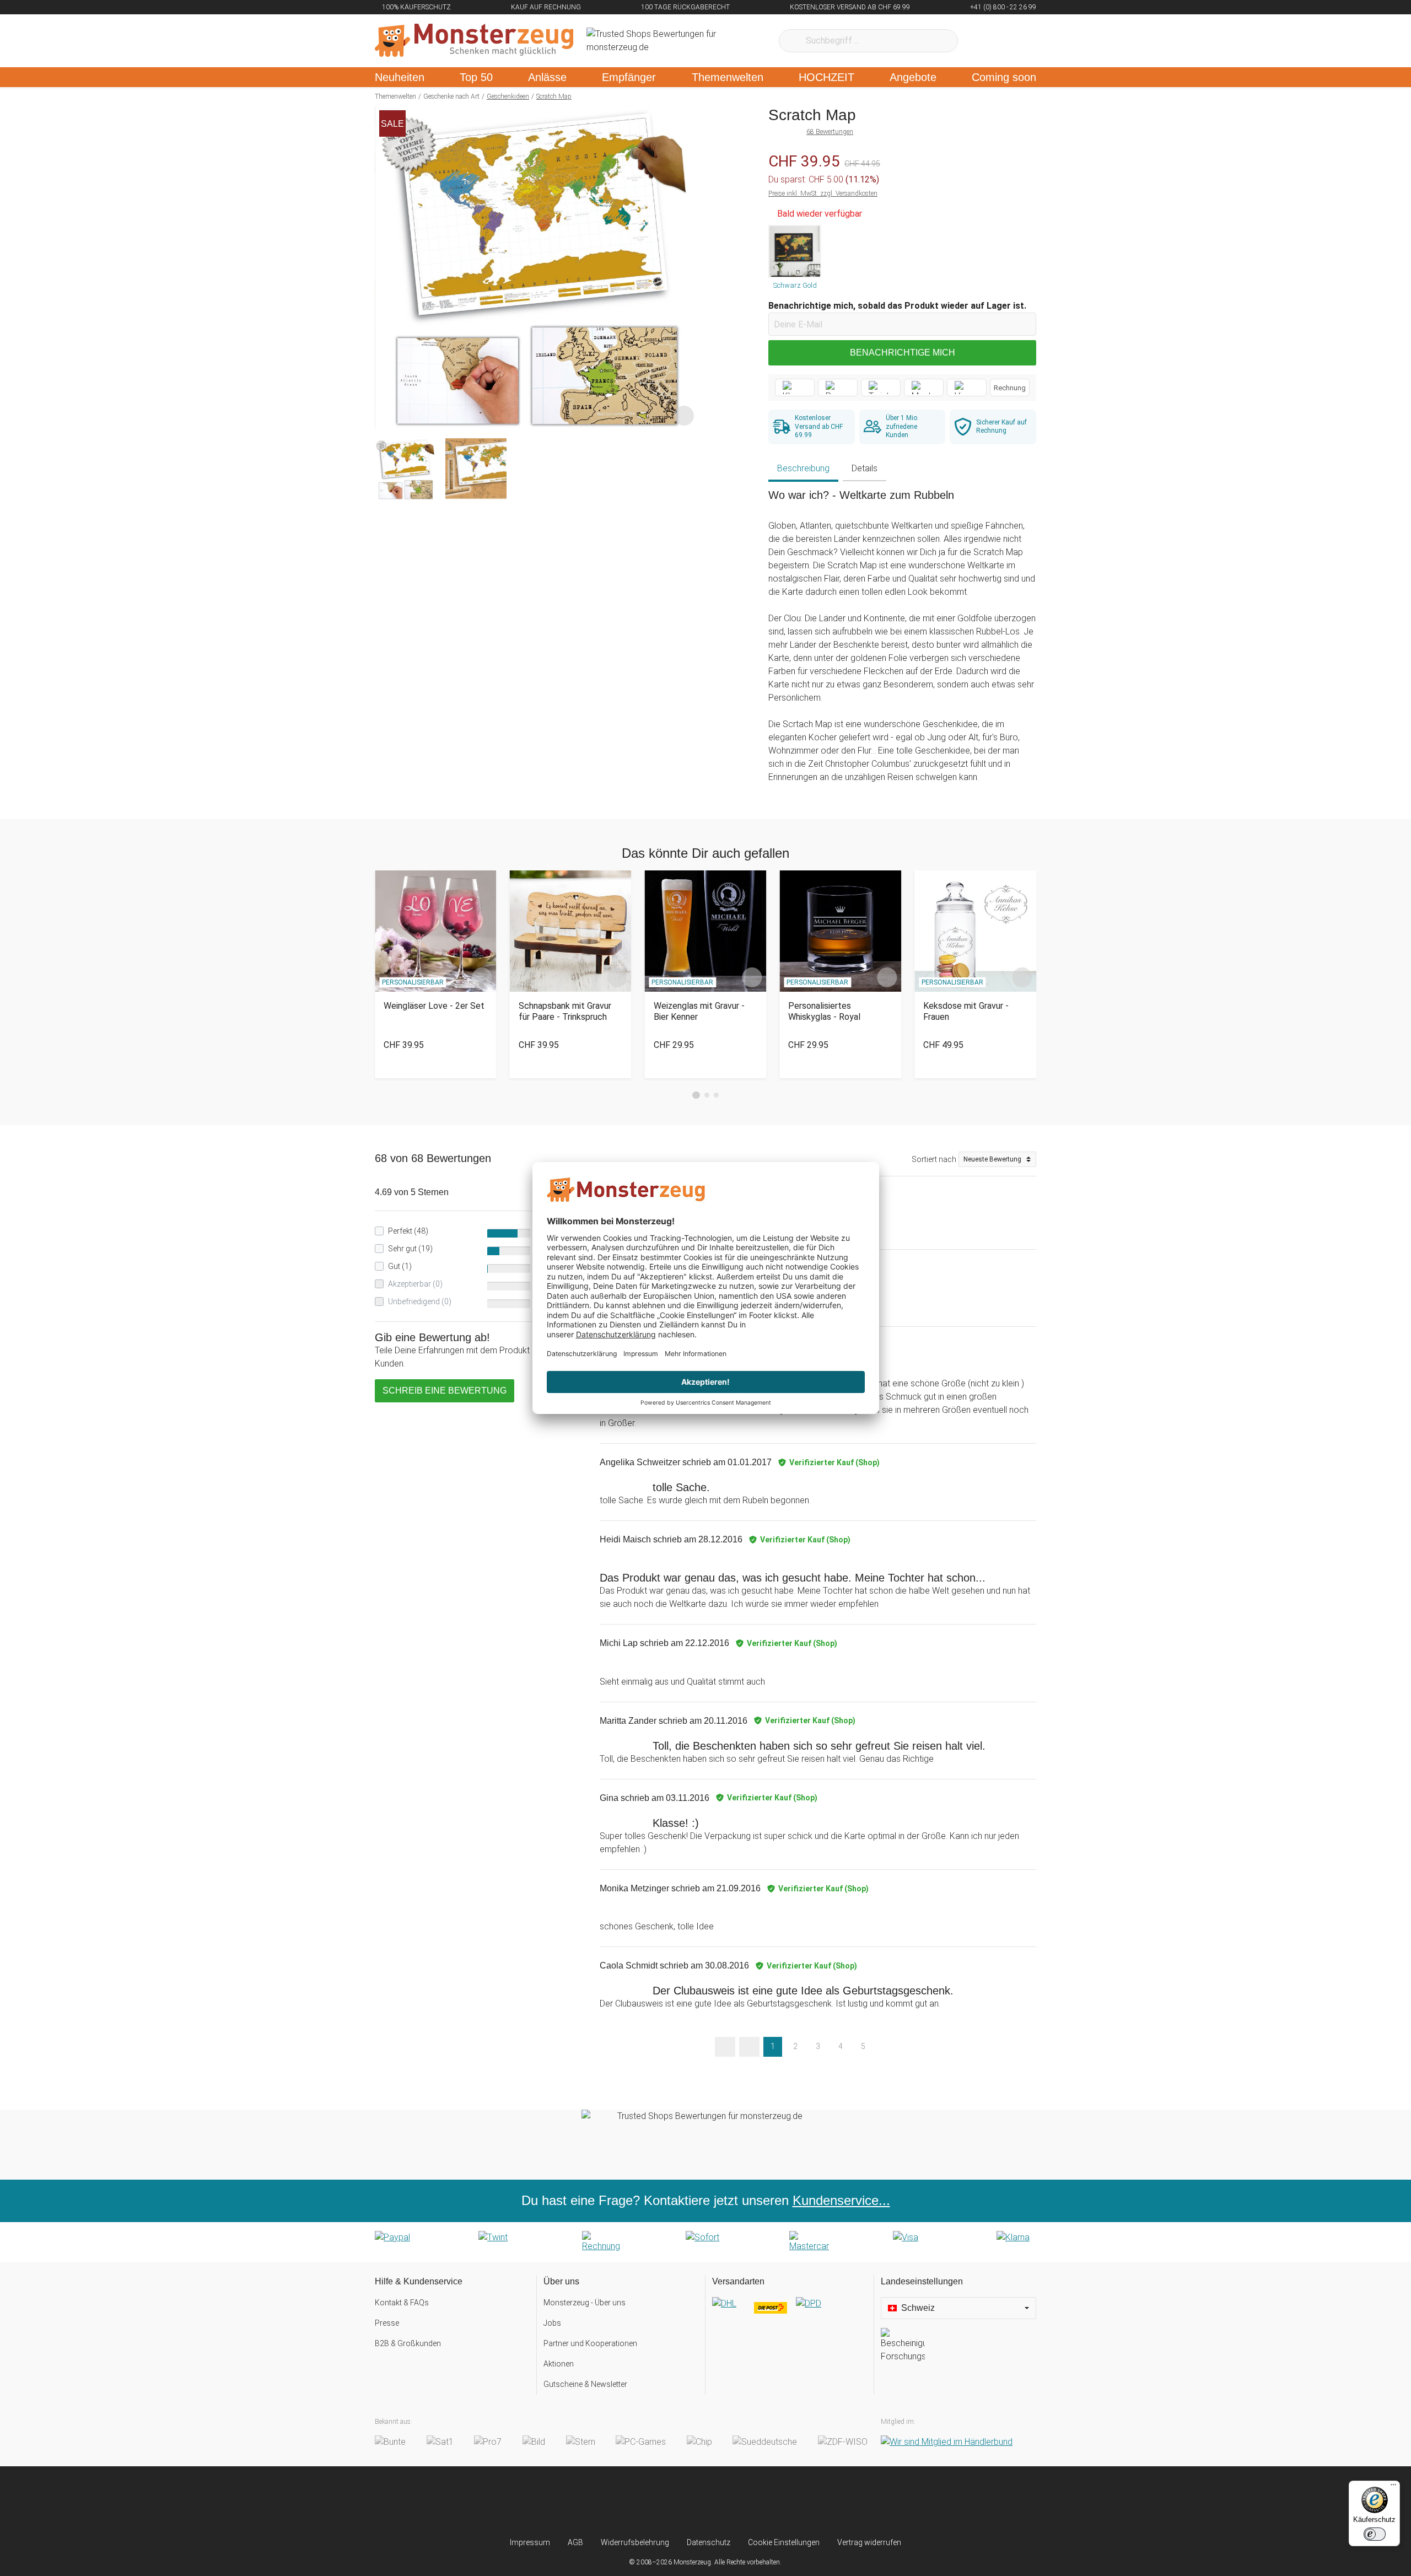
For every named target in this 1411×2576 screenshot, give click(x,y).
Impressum (530, 2542)
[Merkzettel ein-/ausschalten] (684, 415)
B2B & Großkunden (408, 2343)
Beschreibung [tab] (803, 468)
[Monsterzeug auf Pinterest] (727, 2502)
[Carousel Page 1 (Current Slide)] (696, 1095)
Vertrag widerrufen (869, 2542)
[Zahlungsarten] (705, 2242)
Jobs (552, 2323)
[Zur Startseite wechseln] (474, 41)
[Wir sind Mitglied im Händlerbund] (947, 2442)
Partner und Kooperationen (590, 2343)
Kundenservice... (841, 2200)
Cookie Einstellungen (784, 2542)
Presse (387, 2323)
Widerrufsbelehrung (635, 2542)
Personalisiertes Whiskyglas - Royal (824, 1011)
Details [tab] (865, 468)
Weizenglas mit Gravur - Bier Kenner (699, 1011)
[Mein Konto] (1013, 41)
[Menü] (1393, 2487)
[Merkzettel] (981, 41)
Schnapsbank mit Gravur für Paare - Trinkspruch (565, 1011)
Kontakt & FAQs (402, 2303)
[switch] (1375, 2534)
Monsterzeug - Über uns (585, 2303)
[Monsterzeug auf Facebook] (684, 2502)
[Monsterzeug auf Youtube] (771, 2502)
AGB (575, 2542)
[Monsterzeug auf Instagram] (640, 2502)
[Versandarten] (790, 2313)
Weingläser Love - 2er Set (434, 1006)
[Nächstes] (687, 268)
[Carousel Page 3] (716, 1095)
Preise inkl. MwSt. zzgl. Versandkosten (823, 193)
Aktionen (559, 2364)
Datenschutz (709, 2542)
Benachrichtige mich (903, 353)
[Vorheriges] (386, 268)
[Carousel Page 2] (707, 1095)
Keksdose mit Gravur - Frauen (966, 1011)
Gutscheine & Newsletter (585, 2384)
